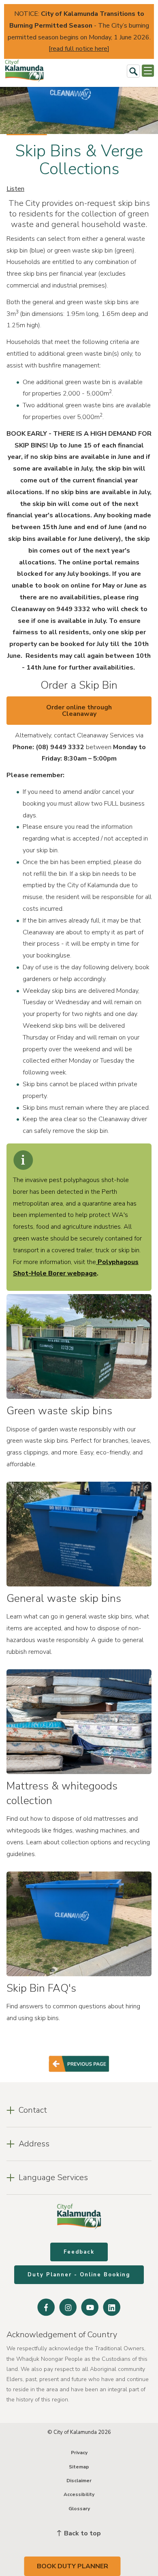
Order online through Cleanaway (79, 711)
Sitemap (79, 2467)
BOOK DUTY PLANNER (73, 2566)
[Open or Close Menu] (148, 71)
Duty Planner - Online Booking (79, 2275)
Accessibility (79, 2494)
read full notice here (79, 49)
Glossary (79, 2509)
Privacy (79, 2453)
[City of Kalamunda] (24, 71)
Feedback (79, 2252)
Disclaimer (79, 2481)
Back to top (82, 2533)
